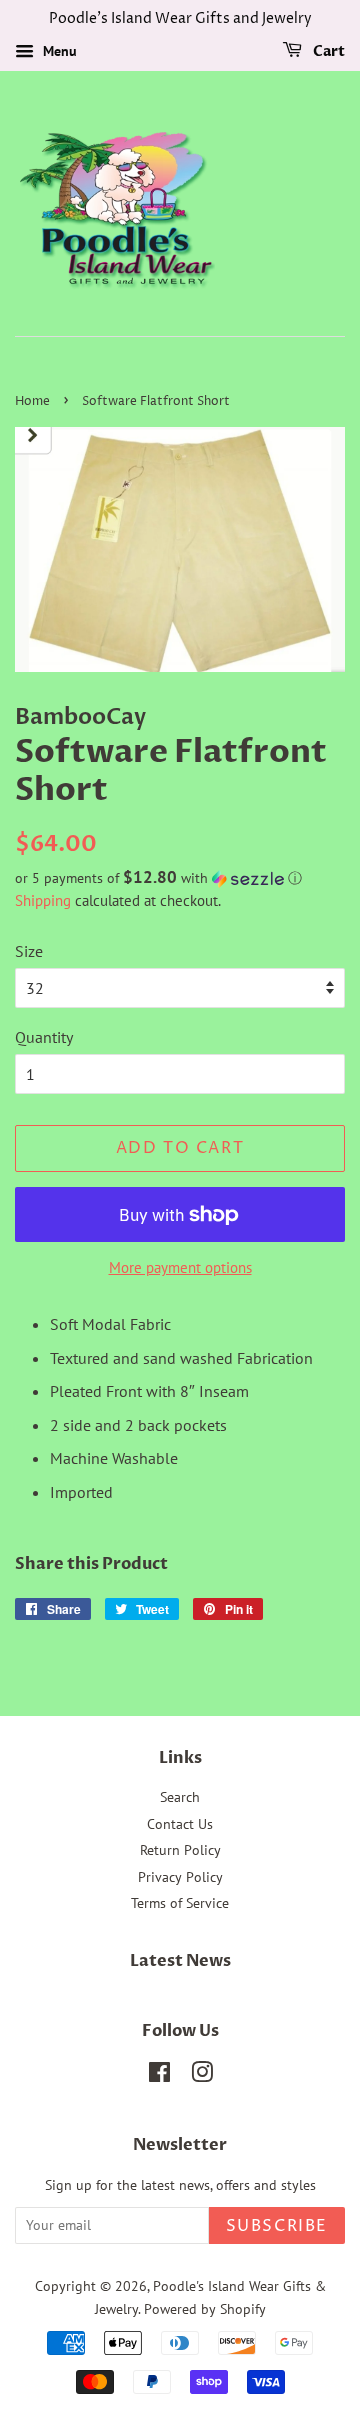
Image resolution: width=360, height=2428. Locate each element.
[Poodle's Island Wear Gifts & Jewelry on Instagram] (202, 2076)
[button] (180, 878)
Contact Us (180, 1824)
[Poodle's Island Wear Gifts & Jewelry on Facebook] (159, 2076)
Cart (327, 51)
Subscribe (277, 2226)
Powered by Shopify (205, 2309)
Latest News (180, 1961)
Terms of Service (180, 1903)
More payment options (180, 1267)
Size (29, 951)
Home (32, 401)
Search (180, 1797)
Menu (58, 51)
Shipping (43, 900)
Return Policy (180, 1850)
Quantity (44, 1037)
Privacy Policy (180, 1877)
